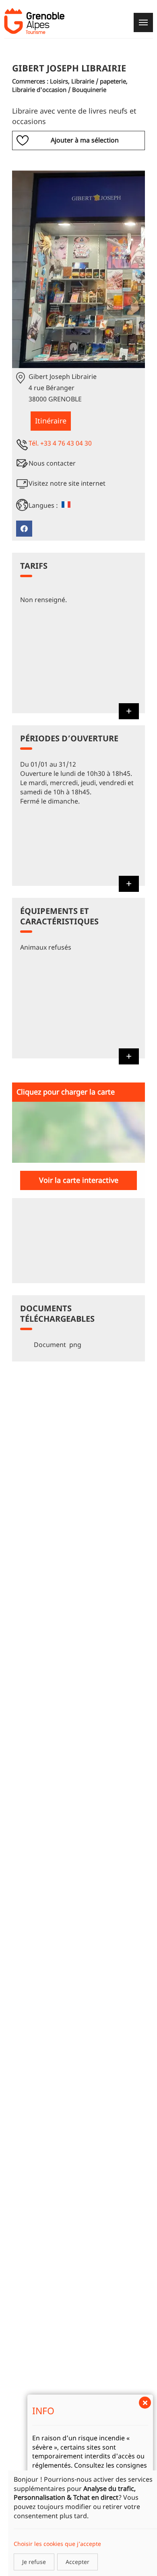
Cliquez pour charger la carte (66, 1092)
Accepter (77, 2562)
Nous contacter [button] (52, 463)
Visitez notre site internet (67, 483)
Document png (57, 1345)
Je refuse (34, 2562)
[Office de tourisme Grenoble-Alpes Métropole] (34, 21)
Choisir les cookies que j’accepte (57, 2544)
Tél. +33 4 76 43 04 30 (60, 443)
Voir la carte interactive (79, 1180)
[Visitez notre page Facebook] (24, 529)
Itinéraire (51, 421)
